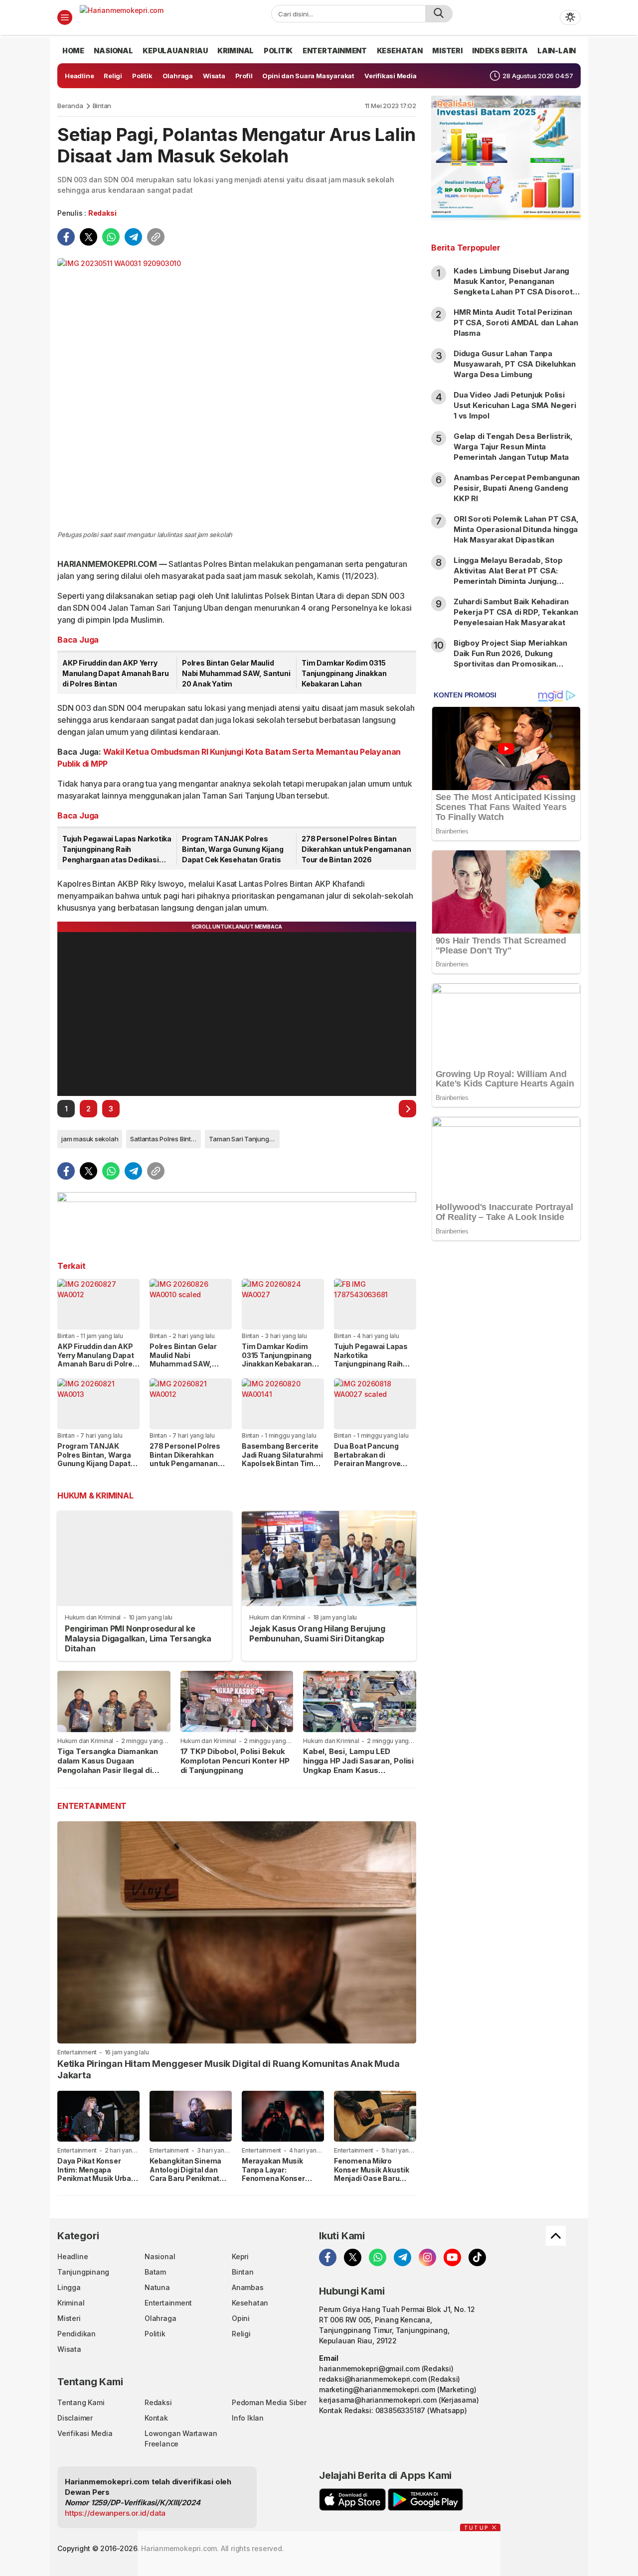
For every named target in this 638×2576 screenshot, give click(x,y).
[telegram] (133, 237)
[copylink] (156, 237)
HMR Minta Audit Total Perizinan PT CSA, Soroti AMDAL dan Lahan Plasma (516, 323)
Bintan (102, 106)
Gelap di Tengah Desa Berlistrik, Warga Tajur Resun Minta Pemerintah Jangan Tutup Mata (513, 447)
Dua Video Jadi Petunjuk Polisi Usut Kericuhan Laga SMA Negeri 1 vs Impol (515, 405)
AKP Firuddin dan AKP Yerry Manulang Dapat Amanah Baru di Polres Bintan (116, 673)
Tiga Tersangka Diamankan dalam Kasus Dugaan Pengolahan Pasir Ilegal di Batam (108, 1765)
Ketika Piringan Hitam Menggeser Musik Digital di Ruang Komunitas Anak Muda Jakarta (228, 2069)
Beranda (70, 106)
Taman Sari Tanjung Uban (244, 1139)
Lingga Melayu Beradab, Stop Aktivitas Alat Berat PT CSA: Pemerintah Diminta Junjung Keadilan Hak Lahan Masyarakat (512, 576)
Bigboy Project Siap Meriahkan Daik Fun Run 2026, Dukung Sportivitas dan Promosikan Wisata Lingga (510, 659)
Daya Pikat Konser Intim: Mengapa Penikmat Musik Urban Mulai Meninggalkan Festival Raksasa (96, 2178)
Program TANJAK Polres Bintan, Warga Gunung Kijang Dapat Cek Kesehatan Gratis (233, 849)
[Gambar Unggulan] (237, 393)
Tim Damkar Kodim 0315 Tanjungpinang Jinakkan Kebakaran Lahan (344, 673)
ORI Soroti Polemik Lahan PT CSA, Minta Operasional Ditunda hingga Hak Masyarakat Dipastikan (516, 529)
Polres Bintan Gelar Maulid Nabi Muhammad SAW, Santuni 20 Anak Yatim (236, 673)
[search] (439, 14)
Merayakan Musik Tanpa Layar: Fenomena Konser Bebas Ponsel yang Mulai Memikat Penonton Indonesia (277, 2183)
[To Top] (556, 2236)
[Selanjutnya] (407, 1109)
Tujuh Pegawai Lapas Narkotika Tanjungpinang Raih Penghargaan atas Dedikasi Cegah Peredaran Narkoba (117, 850)
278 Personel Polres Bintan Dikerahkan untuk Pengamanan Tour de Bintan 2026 (356, 849)
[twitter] (88, 237)
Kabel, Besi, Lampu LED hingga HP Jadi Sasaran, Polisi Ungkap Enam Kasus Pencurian (358, 1765)
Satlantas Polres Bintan (164, 1139)
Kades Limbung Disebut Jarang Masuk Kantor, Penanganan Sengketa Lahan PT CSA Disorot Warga (513, 286)
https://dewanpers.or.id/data (115, 2513)
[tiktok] (477, 2257)
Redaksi (102, 213)
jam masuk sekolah (90, 1139)
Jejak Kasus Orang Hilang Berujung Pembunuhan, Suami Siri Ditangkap (317, 1633)
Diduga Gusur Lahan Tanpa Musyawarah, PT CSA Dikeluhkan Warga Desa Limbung (515, 364)
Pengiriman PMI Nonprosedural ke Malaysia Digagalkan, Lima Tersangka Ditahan (138, 1638)
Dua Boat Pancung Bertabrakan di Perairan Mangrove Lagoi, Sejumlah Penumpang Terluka (369, 1463)
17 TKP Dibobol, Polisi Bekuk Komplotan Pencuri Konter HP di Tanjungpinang (235, 1761)
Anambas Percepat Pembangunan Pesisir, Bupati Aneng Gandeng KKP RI (517, 488)
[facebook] (66, 237)
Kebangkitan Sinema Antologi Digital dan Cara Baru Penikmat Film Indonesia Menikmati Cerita (185, 2178)
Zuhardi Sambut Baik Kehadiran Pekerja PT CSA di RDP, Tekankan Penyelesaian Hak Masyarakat (516, 612)
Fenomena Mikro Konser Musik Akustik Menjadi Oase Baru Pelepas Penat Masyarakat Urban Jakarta (372, 2183)
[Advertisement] (506, 1410)
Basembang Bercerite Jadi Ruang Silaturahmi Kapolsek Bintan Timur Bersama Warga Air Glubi (282, 1463)
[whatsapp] (111, 237)
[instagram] (427, 2257)
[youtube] (452, 2257)
